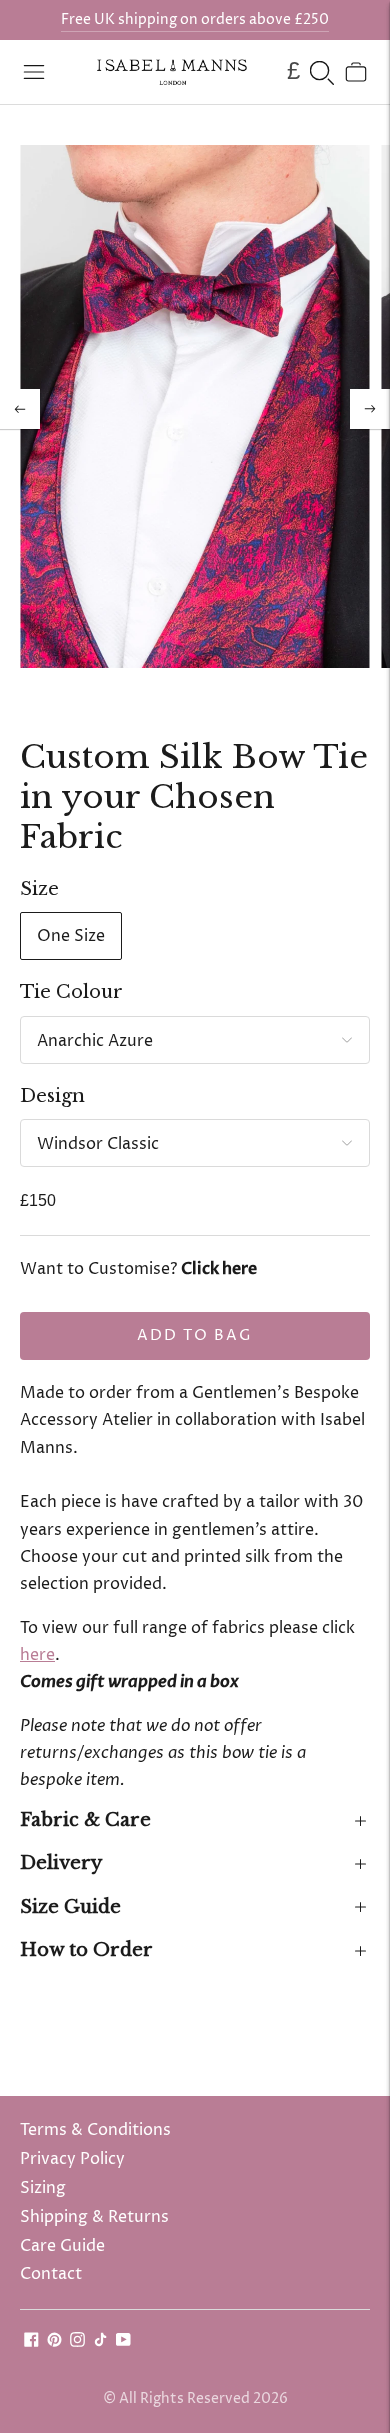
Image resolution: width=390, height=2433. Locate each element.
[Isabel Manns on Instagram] (77, 2342)
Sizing (43, 2188)
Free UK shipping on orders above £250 (195, 19)
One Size (71, 936)
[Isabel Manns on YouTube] (123, 2342)
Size (39, 889)
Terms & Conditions (95, 2130)
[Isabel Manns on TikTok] (100, 2342)
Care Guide (62, 2246)
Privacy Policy (72, 2159)
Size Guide (70, 1907)
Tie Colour (71, 992)
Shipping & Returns (94, 2217)
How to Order (86, 1950)
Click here (219, 1269)
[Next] (370, 409)
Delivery (61, 1863)
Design (52, 1096)
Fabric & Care (85, 1820)
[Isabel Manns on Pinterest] (54, 2342)
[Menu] (34, 72)
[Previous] (20, 409)
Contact (51, 2274)
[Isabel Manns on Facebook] (31, 2342)
